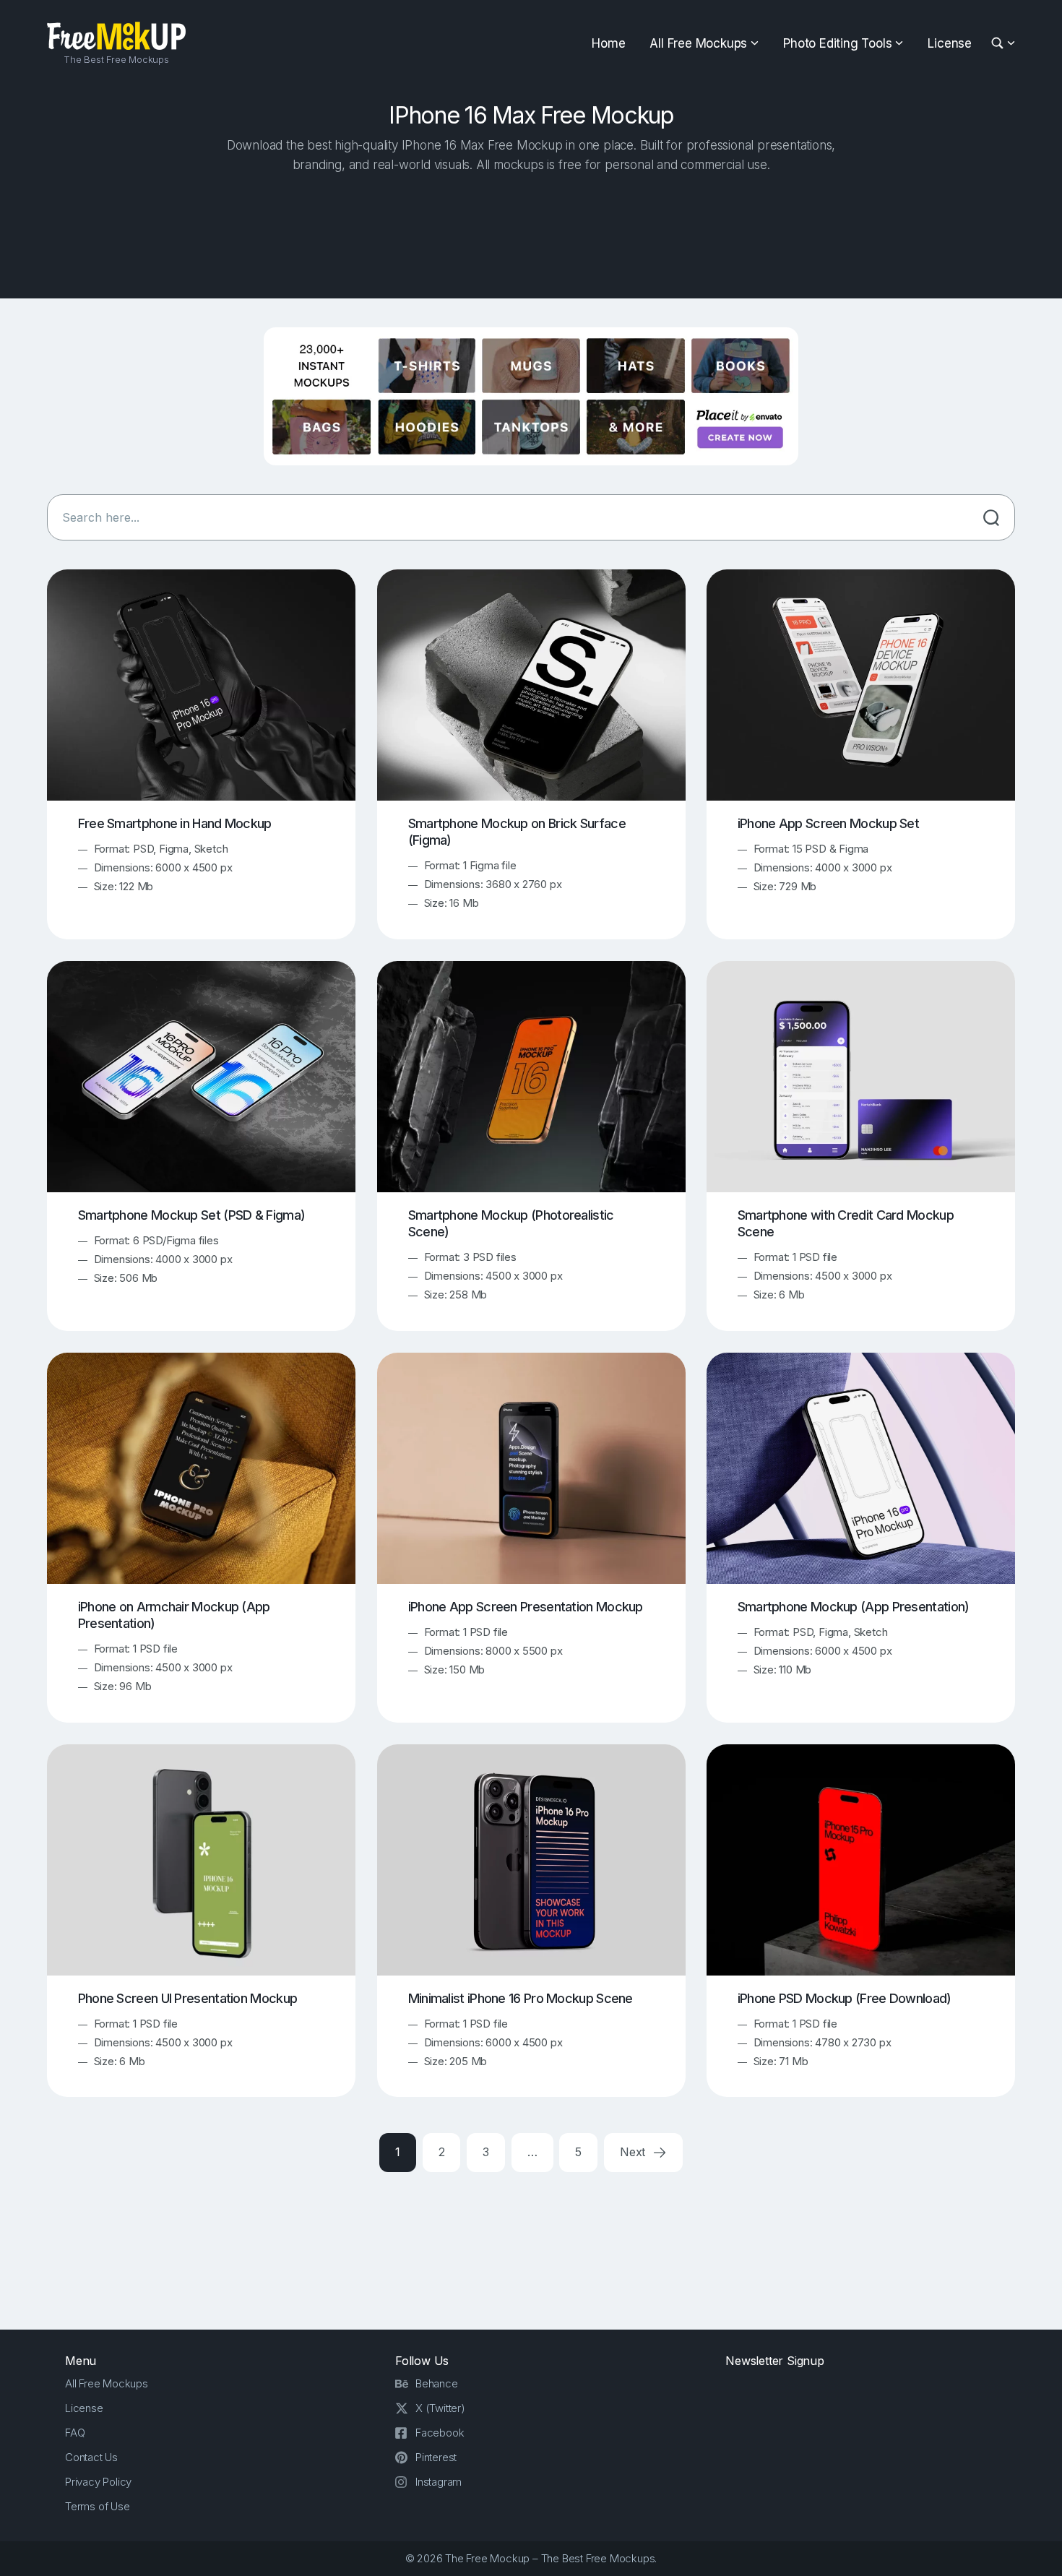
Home (608, 43)
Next (634, 2152)
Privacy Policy (98, 2482)
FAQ (75, 2433)
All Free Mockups (698, 43)
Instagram (439, 2482)
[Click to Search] (991, 517)
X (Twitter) (440, 2408)
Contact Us (91, 2457)
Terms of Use (98, 2506)
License (950, 43)
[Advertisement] (531, 232)
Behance (437, 2383)
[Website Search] (1000, 44)
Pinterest (436, 2457)
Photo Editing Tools (837, 43)
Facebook (440, 2433)
